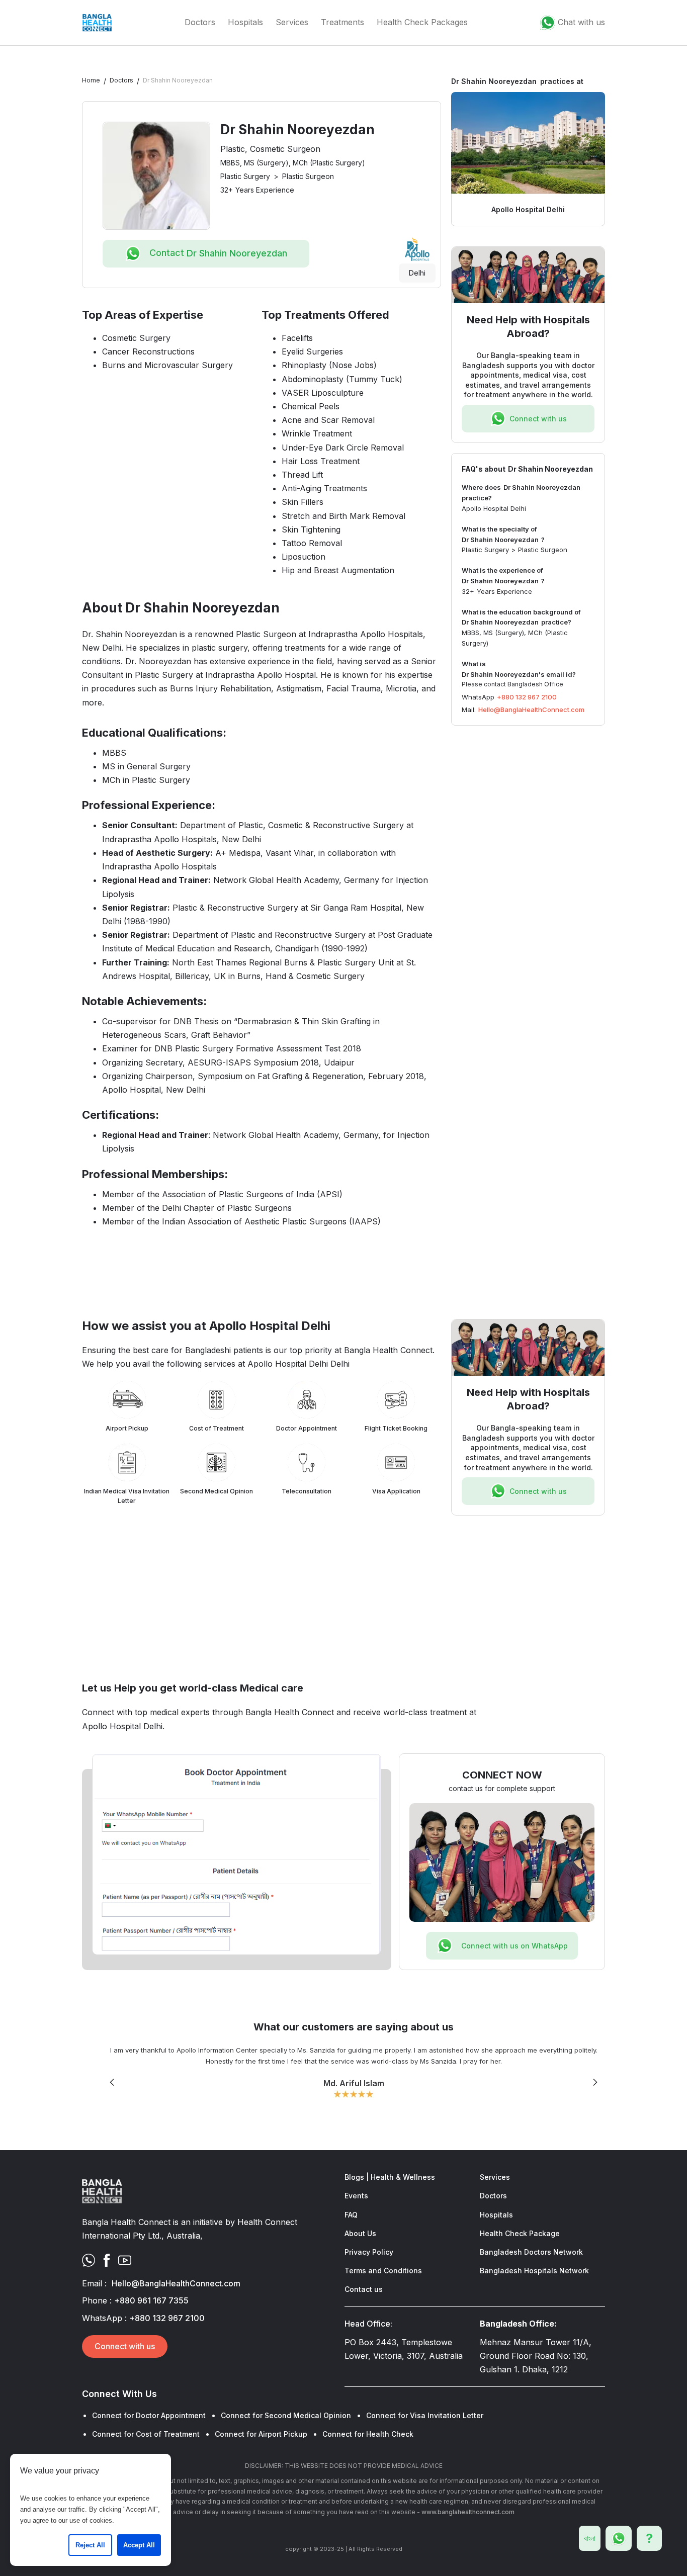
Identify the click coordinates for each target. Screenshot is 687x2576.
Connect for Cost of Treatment (146, 2434)
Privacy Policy (369, 2252)
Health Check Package (520, 2233)
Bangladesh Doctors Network (531, 2252)
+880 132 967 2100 (527, 697)
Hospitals (245, 22)
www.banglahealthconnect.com (468, 2512)
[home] (97, 23)
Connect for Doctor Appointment (149, 2415)
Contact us (364, 2289)
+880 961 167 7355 (151, 2300)
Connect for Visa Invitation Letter (425, 2415)
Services (292, 22)
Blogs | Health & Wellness (390, 2177)
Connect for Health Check (368, 2434)
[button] (112, 2082)
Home (91, 80)
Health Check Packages (422, 22)
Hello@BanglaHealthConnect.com (531, 709)
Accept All (139, 2545)
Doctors (200, 22)
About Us (360, 2233)
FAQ (351, 2215)
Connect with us (125, 2346)
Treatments (342, 22)
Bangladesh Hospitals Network (534, 2271)
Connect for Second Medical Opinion (286, 2415)
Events (356, 2196)
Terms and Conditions (383, 2271)
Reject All (90, 2545)
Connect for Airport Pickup (261, 2434)
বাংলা (590, 2538)
